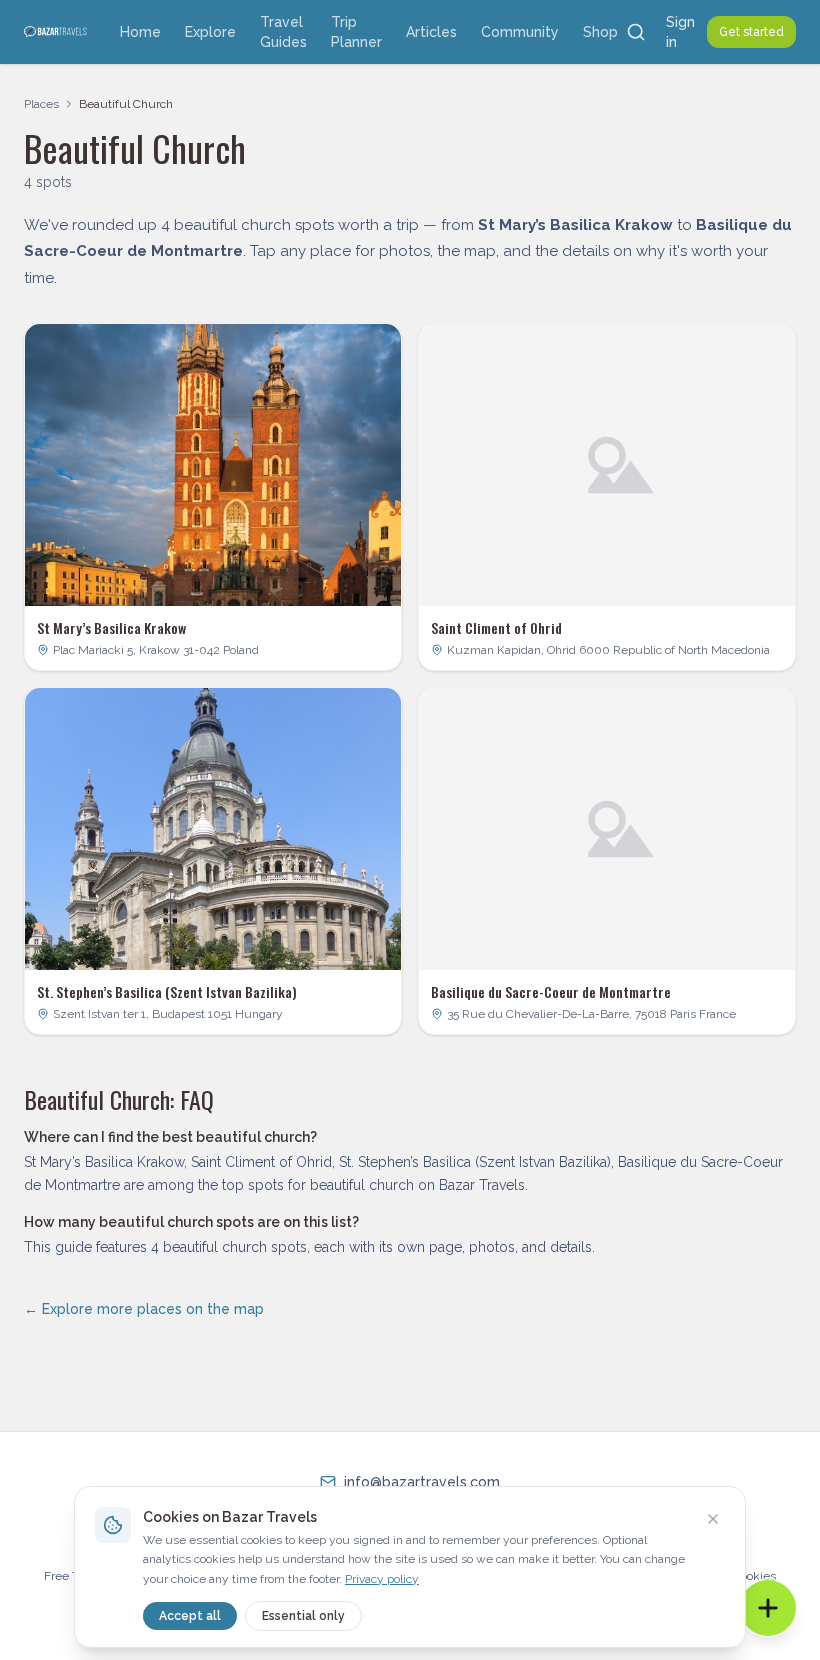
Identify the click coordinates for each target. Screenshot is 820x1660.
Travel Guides (283, 32)
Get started (751, 32)
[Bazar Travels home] (56, 32)
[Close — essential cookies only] (713, 1519)
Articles (431, 32)
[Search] (636, 32)
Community (520, 32)
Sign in (680, 32)
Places (41, 104)
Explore (210, 32)
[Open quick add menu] (768, 1608)
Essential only (303, 1616)
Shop (600, 32)
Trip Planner (356, 32)
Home (140, 32)
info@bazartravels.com (422, 1482)
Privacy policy (382, 1579)
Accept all (190, 1616)
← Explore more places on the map (144, 1309)
